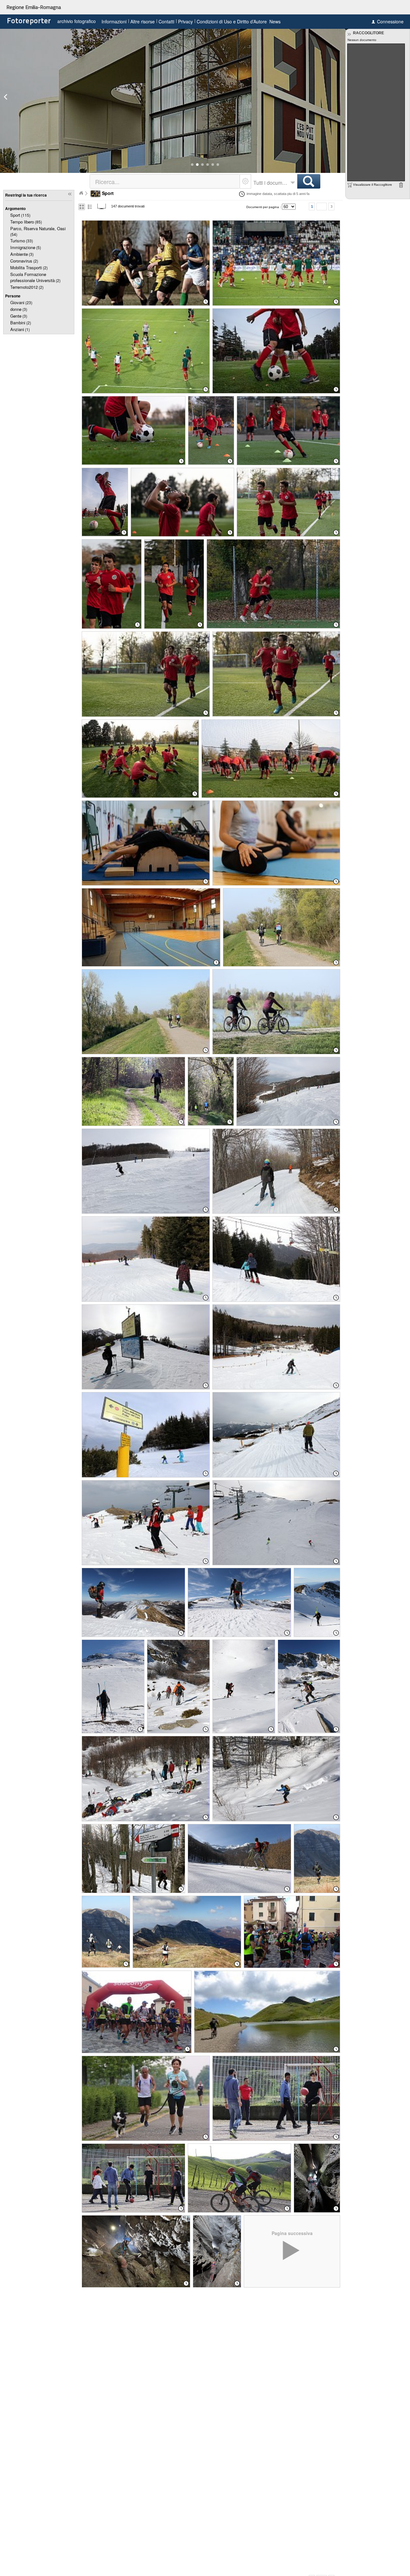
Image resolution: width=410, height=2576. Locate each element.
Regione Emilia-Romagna (34, 7)
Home (81, 193)
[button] (192, 165)
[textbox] (165, 181)
